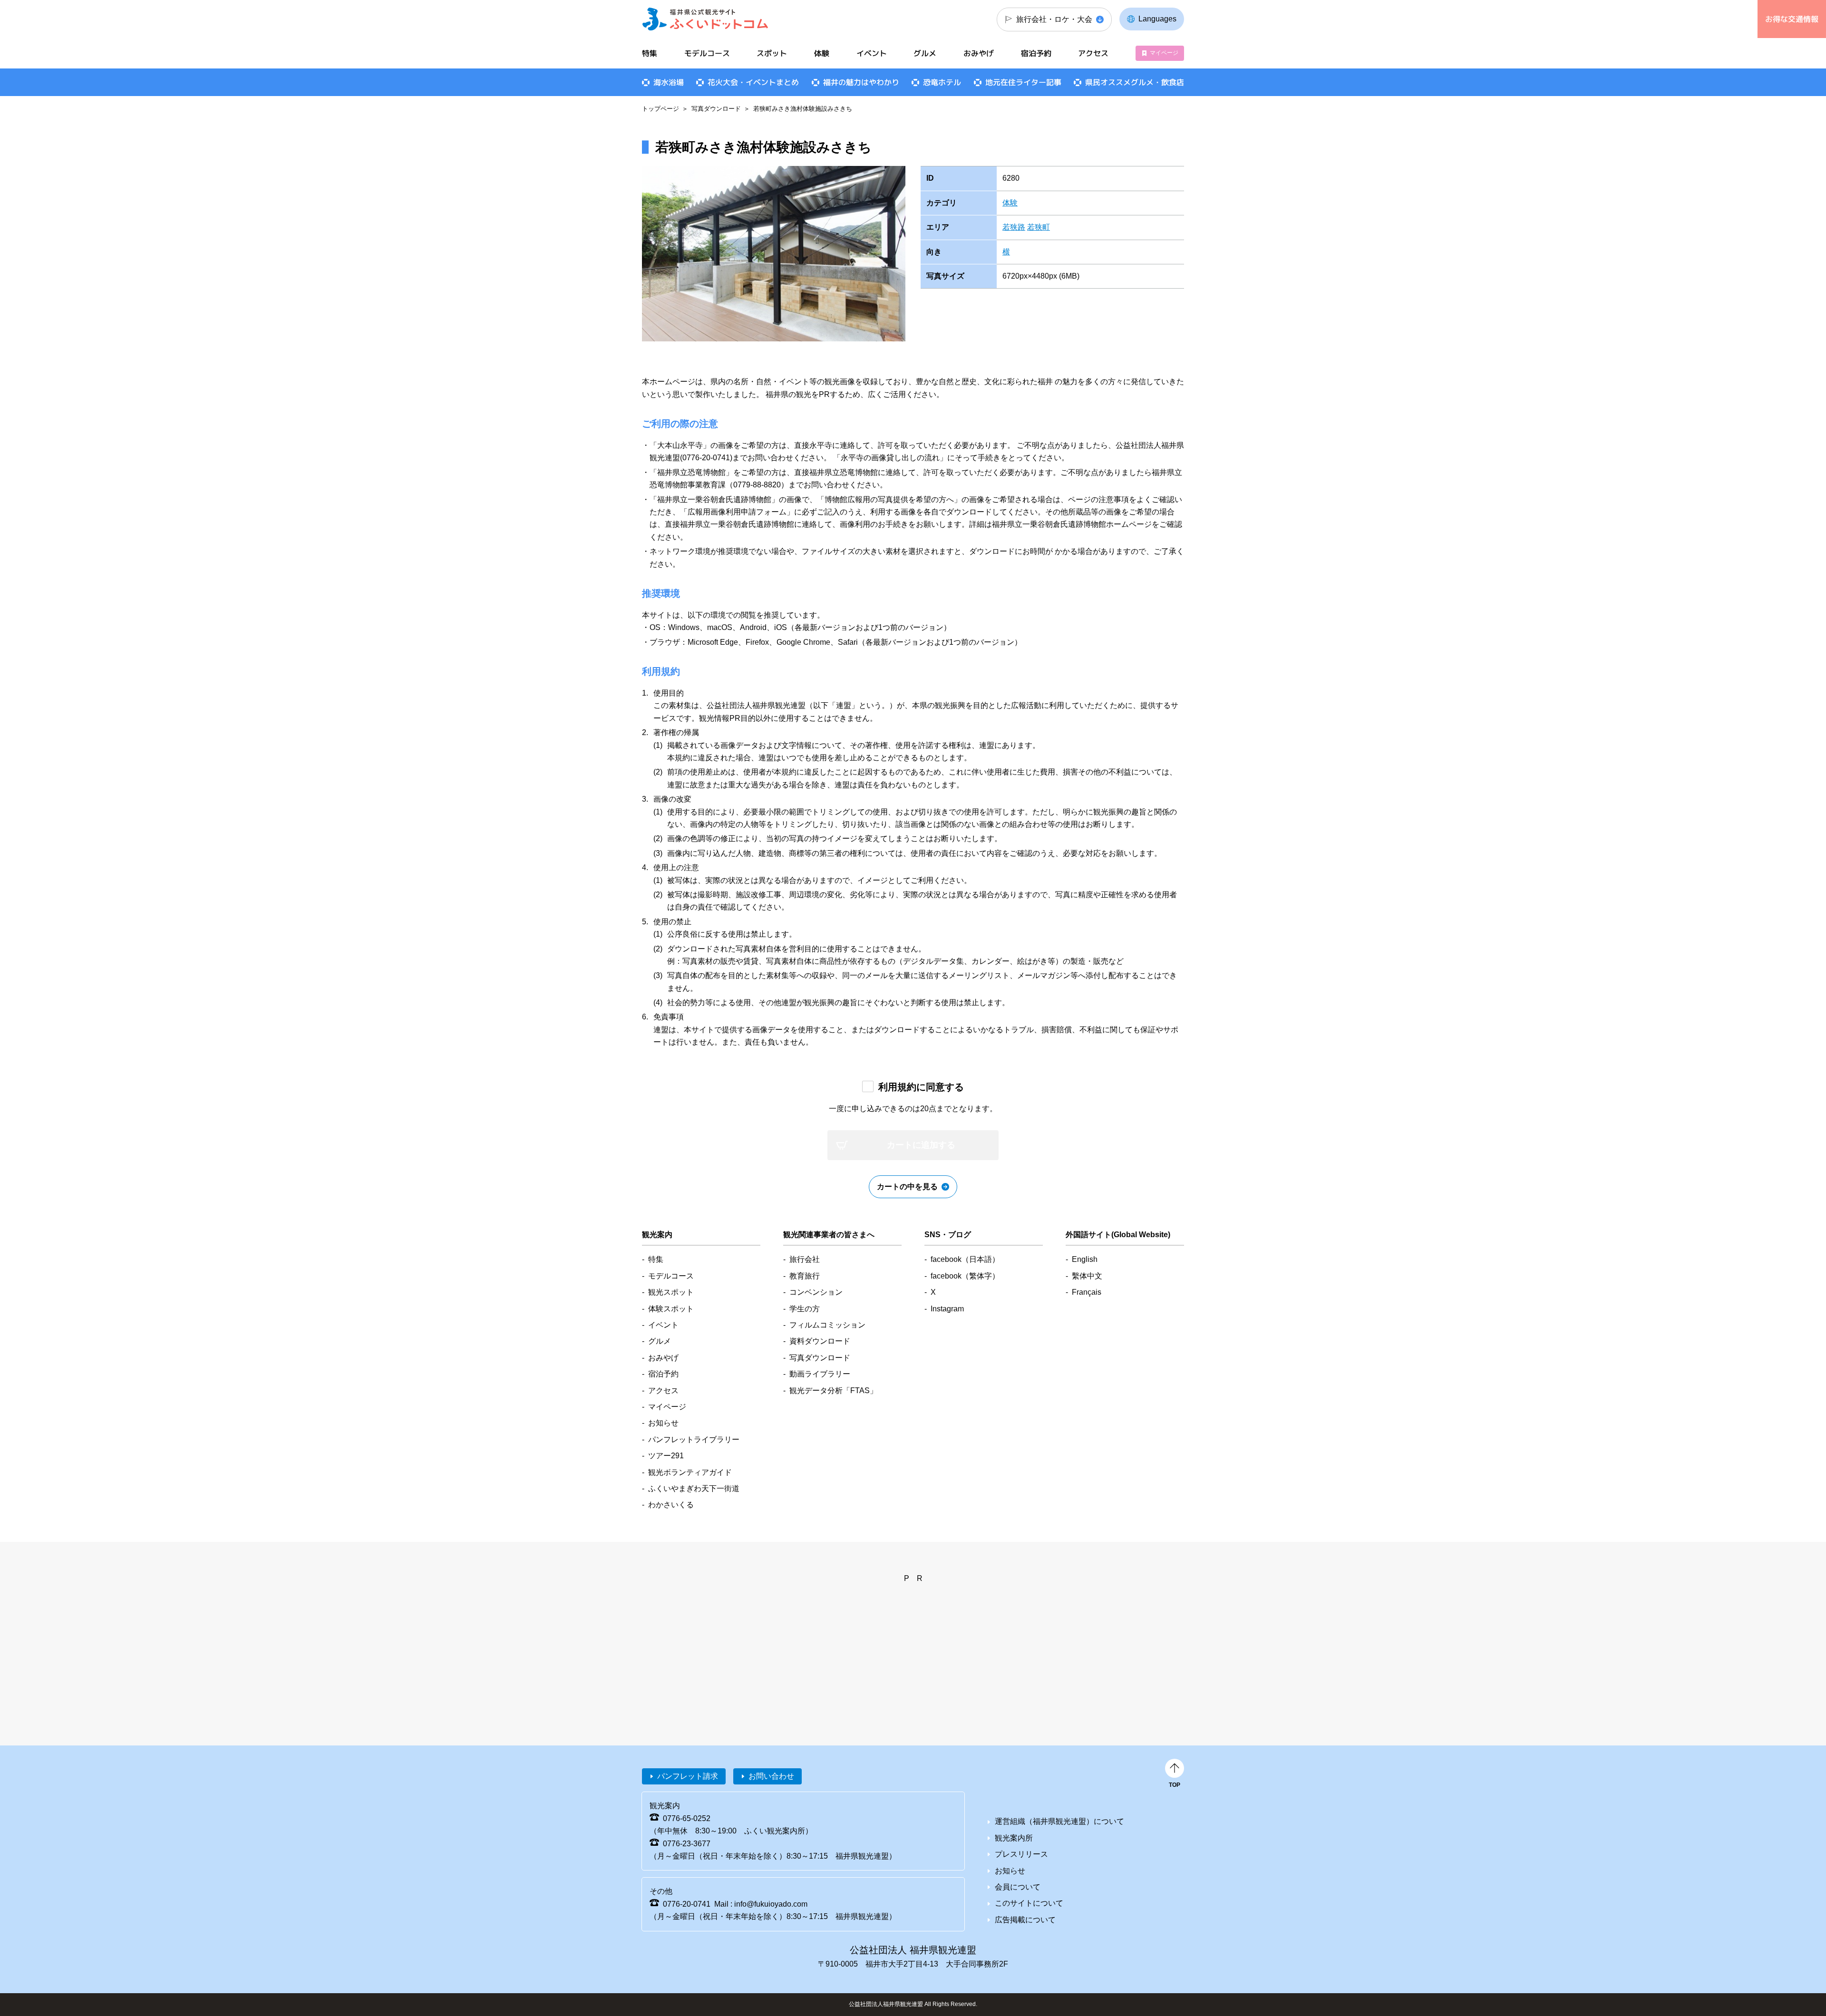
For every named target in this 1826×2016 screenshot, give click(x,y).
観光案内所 (1014, 1838)
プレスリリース (1021, 1854)
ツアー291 (666, 1456)
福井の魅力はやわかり (861, 82)
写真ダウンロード (716, 109)
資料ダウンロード (820, 1341)
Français (1087, 1292)
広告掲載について (1025, 1920)
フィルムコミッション (827, 1325)
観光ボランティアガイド (690, 1472)
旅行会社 (805, 1259)
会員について (1018, 1887)
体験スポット (671, 1309)
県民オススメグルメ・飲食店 (1135, 82)
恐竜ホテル (942, 82)
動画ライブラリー (820, 1374)
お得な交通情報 (1792, 19)
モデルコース (707, 53)
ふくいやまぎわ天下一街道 (694, 1488)
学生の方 (805, 1309)
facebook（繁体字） (965, 1276)
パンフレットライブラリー (694, 1439)
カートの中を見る (907, 1187)
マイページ (1164, 53)
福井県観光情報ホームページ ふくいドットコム (705, 19)
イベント (872, 53)
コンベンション (816, 1292)
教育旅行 (805, 1276)
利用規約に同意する (921, 1087)
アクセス (1093, 53)
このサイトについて (1029, 1903)
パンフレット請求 (688, 1776)
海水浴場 (669, 82)
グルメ (925, 53)
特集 (650, 53)
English (1085, 1259)
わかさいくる (671, 1505)
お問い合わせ (771, 1776)
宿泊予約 (1036, 53)
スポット (772, 53)
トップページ (660, 109)
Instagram (947, 1309)
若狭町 (1039, 227)
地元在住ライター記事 (1023, 82)
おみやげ (979, 53)
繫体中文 (1087, 1276)
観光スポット (671, 1292)
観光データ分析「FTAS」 (833, 1391)
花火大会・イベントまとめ (753, 82)
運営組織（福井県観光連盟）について (1059, 1821)
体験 (1010, 203)
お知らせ (663, 1423)
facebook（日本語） (965, 1259)
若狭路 (1014, 227)
